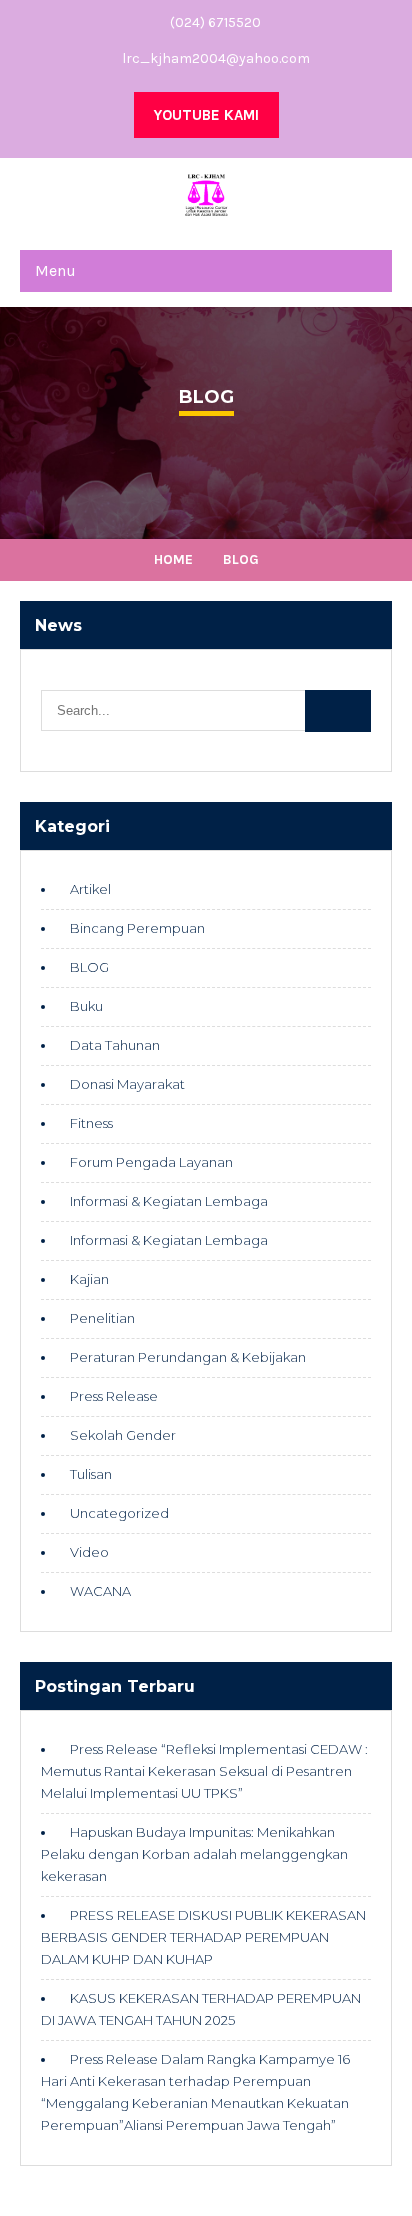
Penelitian (102, 1318)
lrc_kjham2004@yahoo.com (216, 58)
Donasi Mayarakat (127, 1084)
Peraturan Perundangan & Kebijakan (188, 1357)
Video (89, 1552)
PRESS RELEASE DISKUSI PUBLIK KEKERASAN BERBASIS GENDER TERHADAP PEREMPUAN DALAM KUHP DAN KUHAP (203, 1937)
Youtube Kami (206, 115)
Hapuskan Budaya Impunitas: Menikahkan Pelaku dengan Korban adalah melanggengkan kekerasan (194, 1854)
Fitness (91, 1123)
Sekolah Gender (123, 1435)
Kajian (89, 1279)
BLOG (89, 967)
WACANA (100, 1591)
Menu (55, 270)
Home (173, 559)
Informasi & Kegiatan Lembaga (169, 1201)
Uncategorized (119, 1513)
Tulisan (91, 1474)
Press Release (114, 1396)
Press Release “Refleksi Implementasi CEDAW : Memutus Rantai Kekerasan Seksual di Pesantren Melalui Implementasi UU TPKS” (204, 1771)
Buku (86, 1006)
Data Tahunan (115, 1045)
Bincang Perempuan (137, 928)
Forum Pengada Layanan (151, 1162)
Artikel (90, 889)
